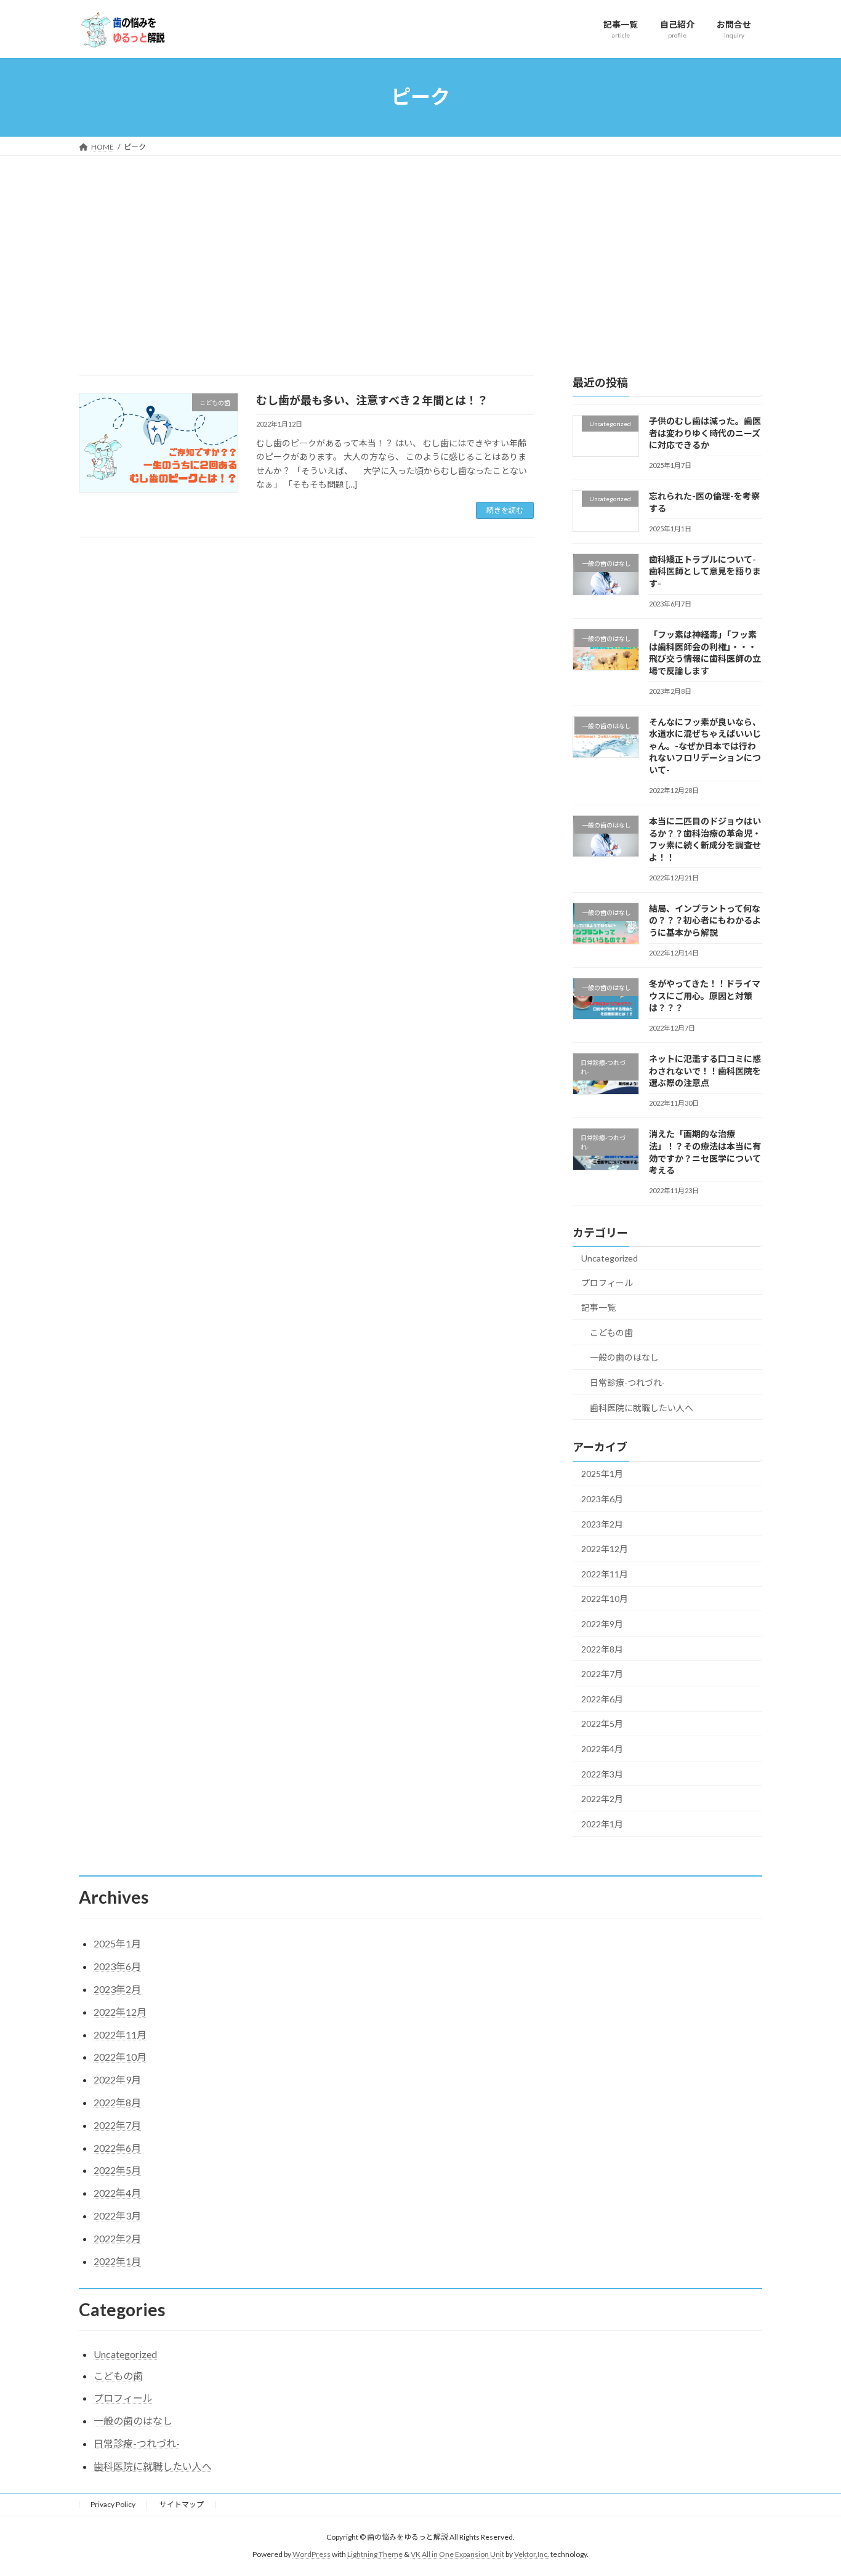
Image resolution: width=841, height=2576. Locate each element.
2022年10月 (605, 1599)
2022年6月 (602, 1698)
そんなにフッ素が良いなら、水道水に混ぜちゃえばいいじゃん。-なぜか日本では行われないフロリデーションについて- (705, 745)
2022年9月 (602, 1624)
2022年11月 (605, 1573)
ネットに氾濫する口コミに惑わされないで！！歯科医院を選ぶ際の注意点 (705, 1071)
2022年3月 (602, 1773)
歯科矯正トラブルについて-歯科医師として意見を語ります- (705, 571)
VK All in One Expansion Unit (457, 2554)
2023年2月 (602, 1523)
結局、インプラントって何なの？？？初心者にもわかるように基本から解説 (705, 920)
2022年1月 (602, 1823)
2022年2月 (602, 1799)
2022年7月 (602, 1674)
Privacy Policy (113, 2504)
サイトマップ (182, 2504)
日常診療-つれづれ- (627, 1383)
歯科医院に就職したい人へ (642, 1407)
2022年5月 (602, 1724)
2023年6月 (602, 1499)
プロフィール (607, 1282)
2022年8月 (602, 1648)
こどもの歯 (611, 1332)
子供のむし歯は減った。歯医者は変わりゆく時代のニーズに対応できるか (705, 433)
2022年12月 (605, 1549)
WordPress (312, 2554)
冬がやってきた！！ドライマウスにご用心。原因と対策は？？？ (705, 996)
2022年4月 (602, 1749)
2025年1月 (602, 1474)
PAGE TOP (810, 2487)
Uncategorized (610, 1258)
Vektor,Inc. (532, 2554)
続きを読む (505, 510)
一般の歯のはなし (624, 1357)
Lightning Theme (375, 2554)
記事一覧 (598, 1307)
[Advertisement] (420, 248)
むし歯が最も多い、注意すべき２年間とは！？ (372, 400)
